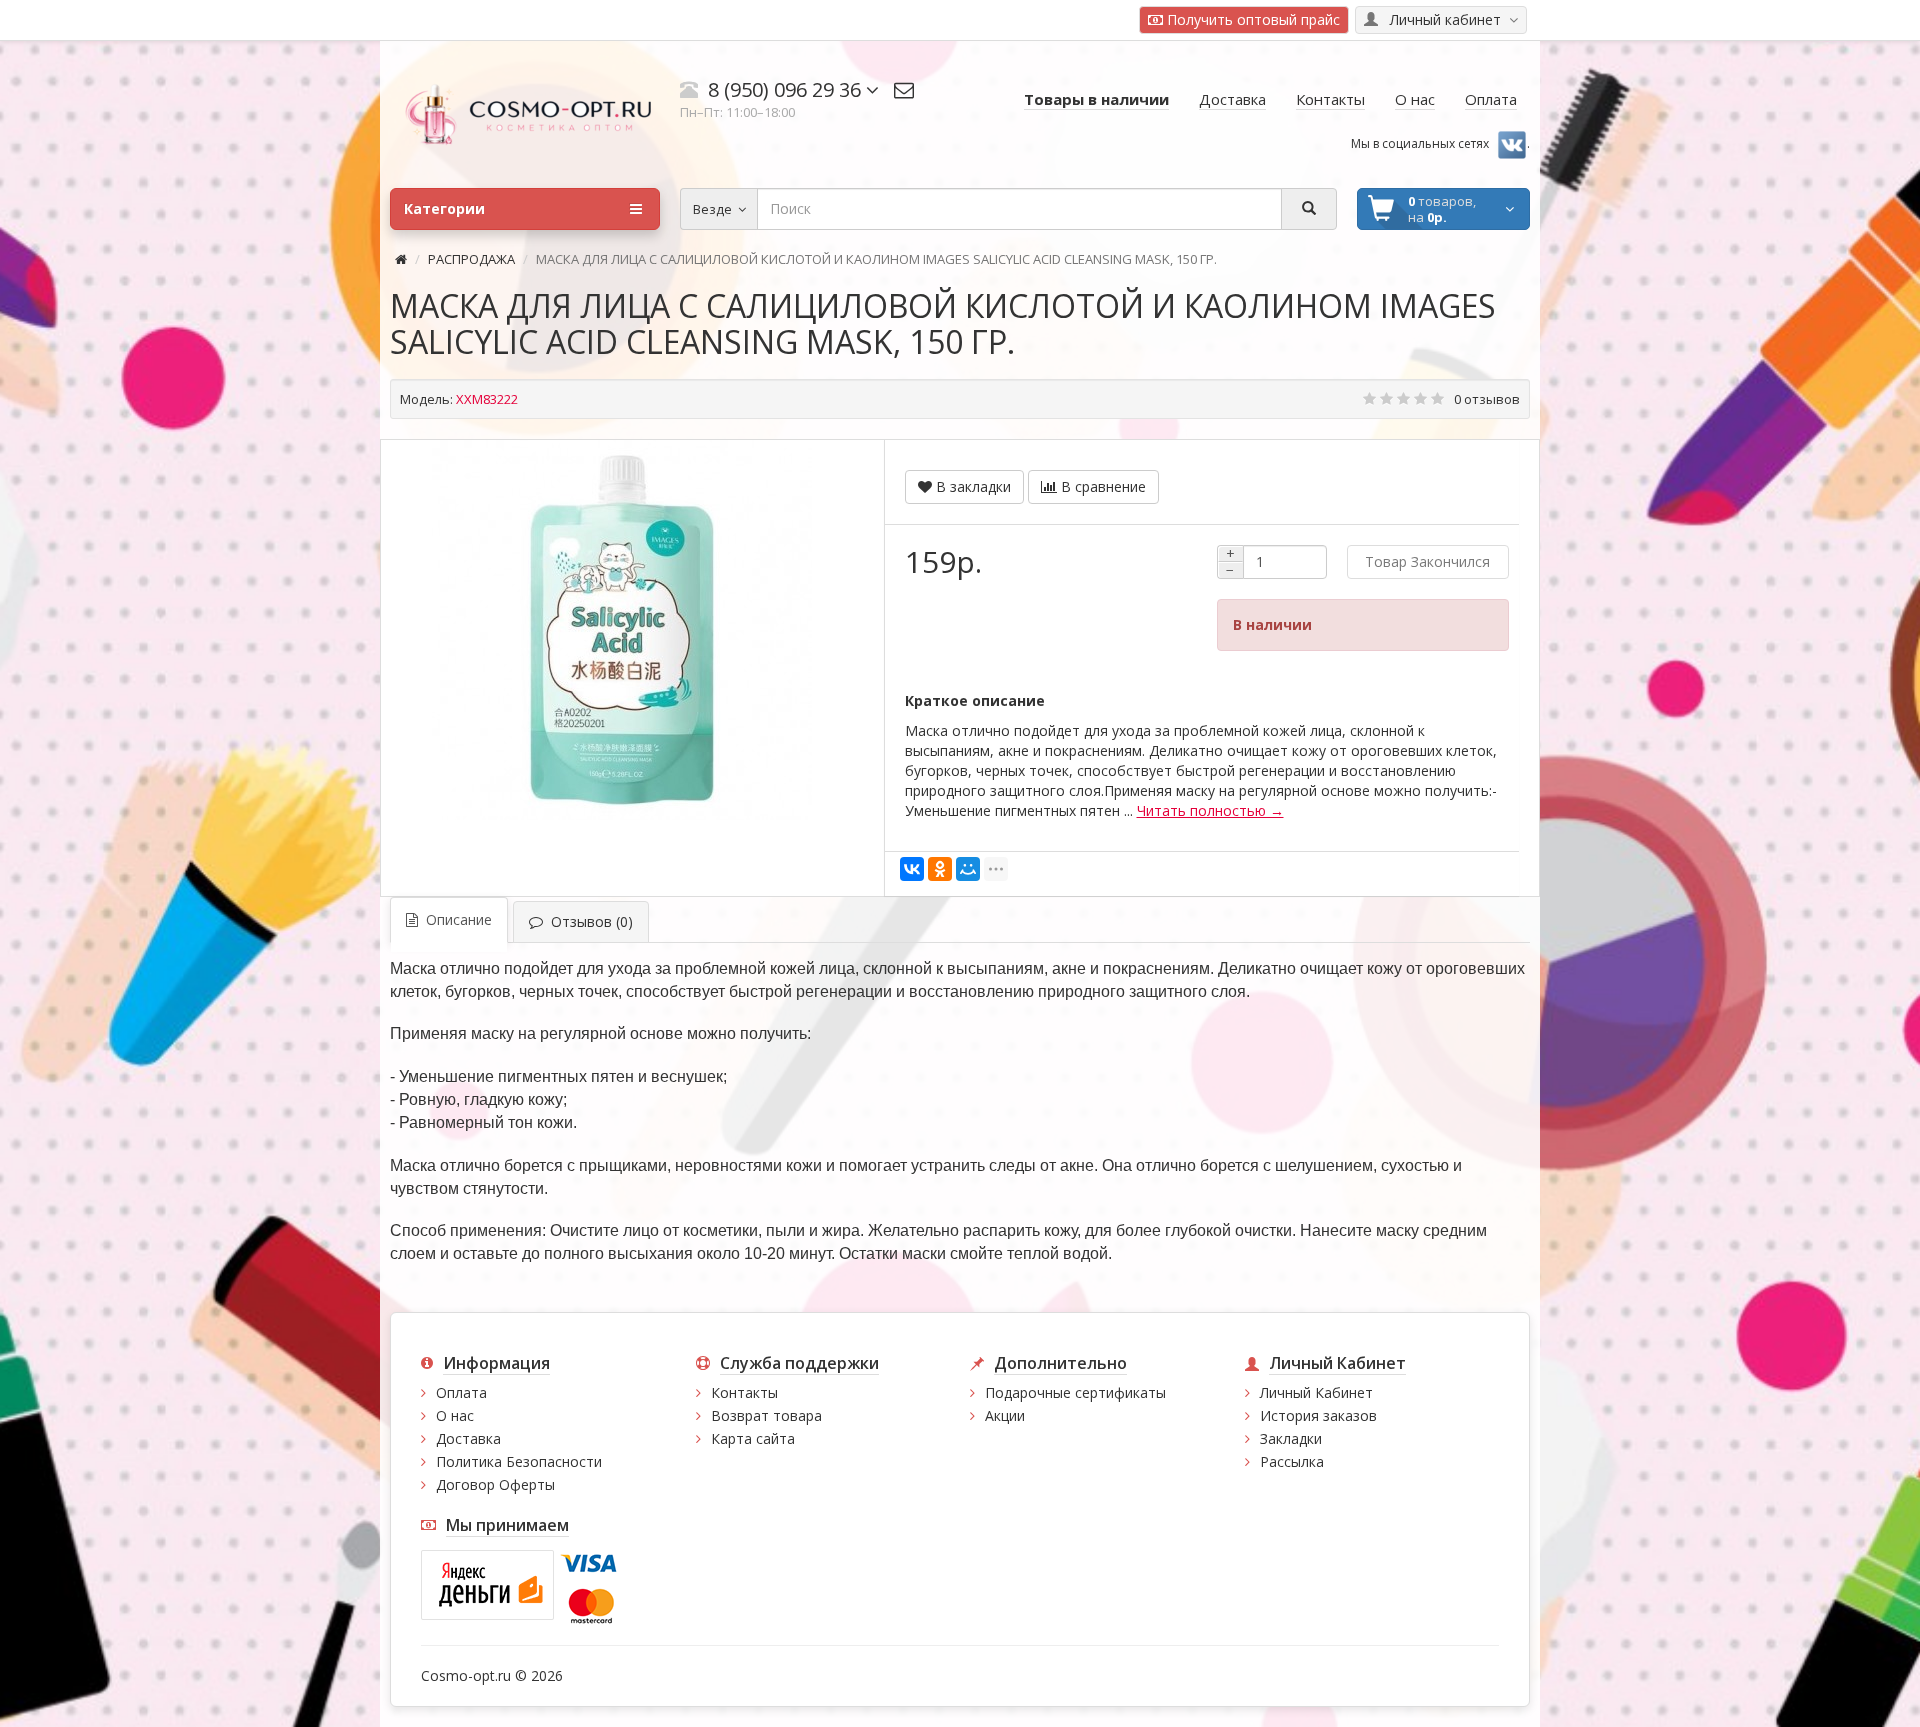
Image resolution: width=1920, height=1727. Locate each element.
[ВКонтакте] (912, 869)
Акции (1005, 1415)
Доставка (468, 1438)
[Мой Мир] (968, 869)
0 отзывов (1487, 399)
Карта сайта (753, 1438)
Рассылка (1292, 1461)
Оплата (461, 1392)
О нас (455, 1415)
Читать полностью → (1210, 810)
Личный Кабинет (1316, 1392)
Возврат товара (766, 1415)
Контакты (744, 1392)
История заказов (1318, 1415)
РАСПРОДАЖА (471, 259)
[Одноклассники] (940, 869)
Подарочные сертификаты (1075, 1392)
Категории (444, 208)
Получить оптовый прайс (1251, 19)
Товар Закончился (1427, 561)
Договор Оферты (495, 1484)
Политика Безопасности (519, 1461)
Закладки (1291, 1438)
